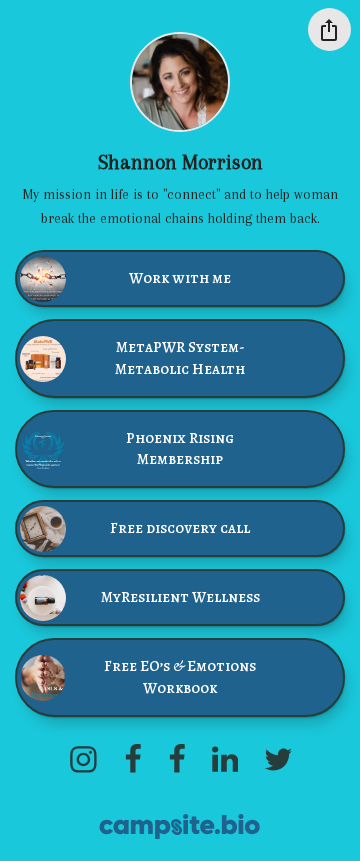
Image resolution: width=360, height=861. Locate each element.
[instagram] (83, 759)
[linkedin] (225, 759)
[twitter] (278, 759)
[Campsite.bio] (179, 826)
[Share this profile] (329, 29)
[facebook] (133, 759)
